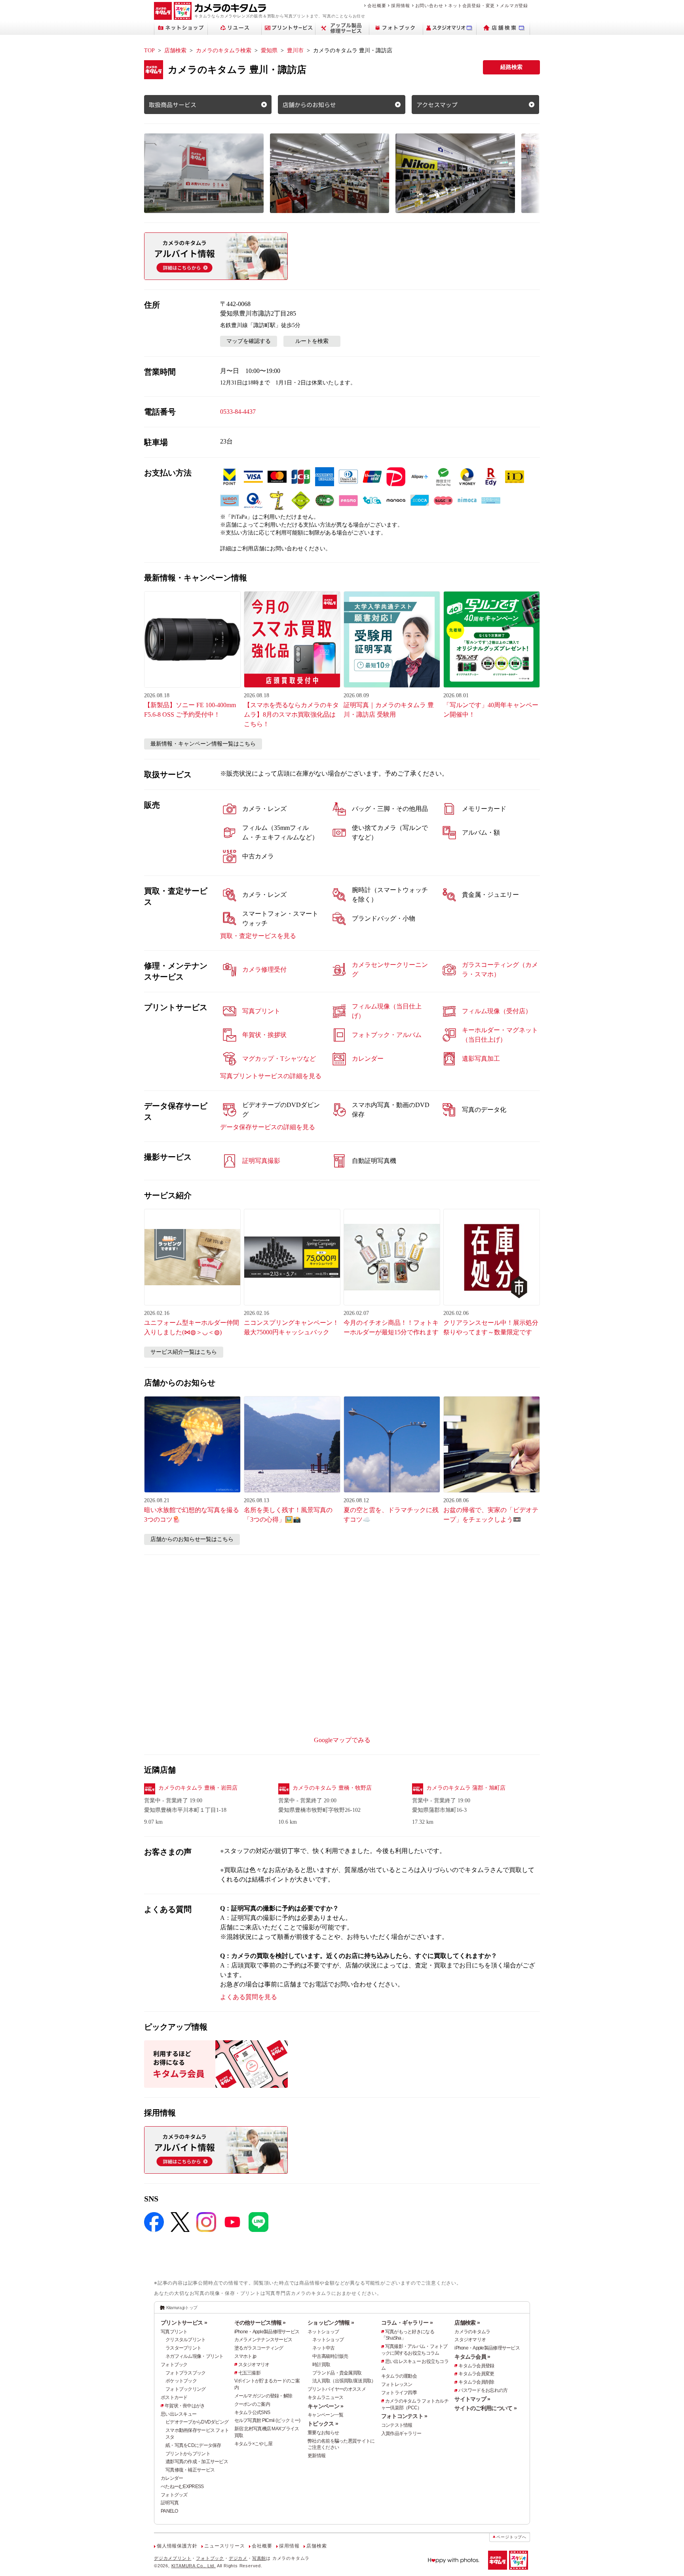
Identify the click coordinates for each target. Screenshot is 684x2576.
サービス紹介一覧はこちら (184, 1352)
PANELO (169, 2511)
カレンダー (172, 2478)
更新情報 (316, 2456)
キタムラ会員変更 (476, 2374)
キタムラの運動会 (399, 2376)
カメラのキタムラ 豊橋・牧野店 (332, 1788)
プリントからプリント (188, 2454)
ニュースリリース (224, 2546)
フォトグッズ (174, 2495)
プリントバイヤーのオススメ (337, 2389)
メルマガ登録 (514, 6)
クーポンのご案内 (252, 2404)
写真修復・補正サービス (190, 2470)
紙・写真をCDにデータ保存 (193, 2445)
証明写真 (170, 2503)
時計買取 (321, 2365)
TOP (149, 50)
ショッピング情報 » (331, 2323)
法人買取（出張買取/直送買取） (344, 2381)
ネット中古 (323, 2348)
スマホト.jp (245, 2356)
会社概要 (377, 6)
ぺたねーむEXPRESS (182, 2487)
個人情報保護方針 (177, 2546)
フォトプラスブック (186, 2373)
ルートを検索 (312, 341)
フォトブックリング (186, 2389)
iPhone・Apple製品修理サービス (267, 2332)
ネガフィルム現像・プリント (195, 2356)
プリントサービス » (184, 2323)
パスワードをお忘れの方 (483, 2390)
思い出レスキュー (179, 2414)
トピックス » (323, 2424)
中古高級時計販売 (330, 2356)
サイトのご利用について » (485, 2408)
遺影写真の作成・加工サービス (197, 2462)
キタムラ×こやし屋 (254, 2444)
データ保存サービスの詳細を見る (268, 1127)
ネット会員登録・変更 (471, 6)
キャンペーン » (325, 2406)
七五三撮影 (249, 2373)
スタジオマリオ (254, 2365)
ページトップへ (511, 2537)
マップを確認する (249, 341)
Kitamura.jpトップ (182, 2308)
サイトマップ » (472, 2399)
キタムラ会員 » (472, 2357)
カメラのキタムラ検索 (224, 50)
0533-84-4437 (238, 412)
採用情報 (400, 6)
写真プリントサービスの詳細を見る (271, 1076)
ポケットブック (181, 2381)
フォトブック (174, 2365)
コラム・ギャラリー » (407, 2323)
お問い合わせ (429, 6)
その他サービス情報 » (260, 2323)
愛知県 (269, 50)
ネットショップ (323, 2332)
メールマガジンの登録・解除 (263, 2396)
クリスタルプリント (186, 2340)
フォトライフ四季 (399, 2393)
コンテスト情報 (397, 2425)
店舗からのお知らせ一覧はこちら (192, 1539)
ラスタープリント (183, 2348)
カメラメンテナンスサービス (263, 2340)
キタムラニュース (325, 2397)
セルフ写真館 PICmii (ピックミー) (267, 2420)
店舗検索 (175, 50)
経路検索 (511, 67)
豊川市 (295, 50)
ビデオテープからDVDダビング (197, 2422)
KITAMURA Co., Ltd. (194, 2566)
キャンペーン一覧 (325, 2415)
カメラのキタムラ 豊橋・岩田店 (198, 1788)
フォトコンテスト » (404, 2416)
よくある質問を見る (249, 1997)
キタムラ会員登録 (476, 2366)
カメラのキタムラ (472, 2332)
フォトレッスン (397, 2384)
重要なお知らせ (323, 2433)
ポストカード (174, 2397)
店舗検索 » (467, 2323)
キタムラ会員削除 (476, 2382)
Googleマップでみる (342, 1740)
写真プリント (174, 2332)
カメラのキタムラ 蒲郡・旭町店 (466, 1788)
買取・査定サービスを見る (258, 936)
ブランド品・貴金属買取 (337, 2373)
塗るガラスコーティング (259, 2348)
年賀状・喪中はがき (185, 2406)
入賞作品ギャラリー (401, 2433)
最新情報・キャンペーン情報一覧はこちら (203, 744)
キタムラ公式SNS (252, 2412)
